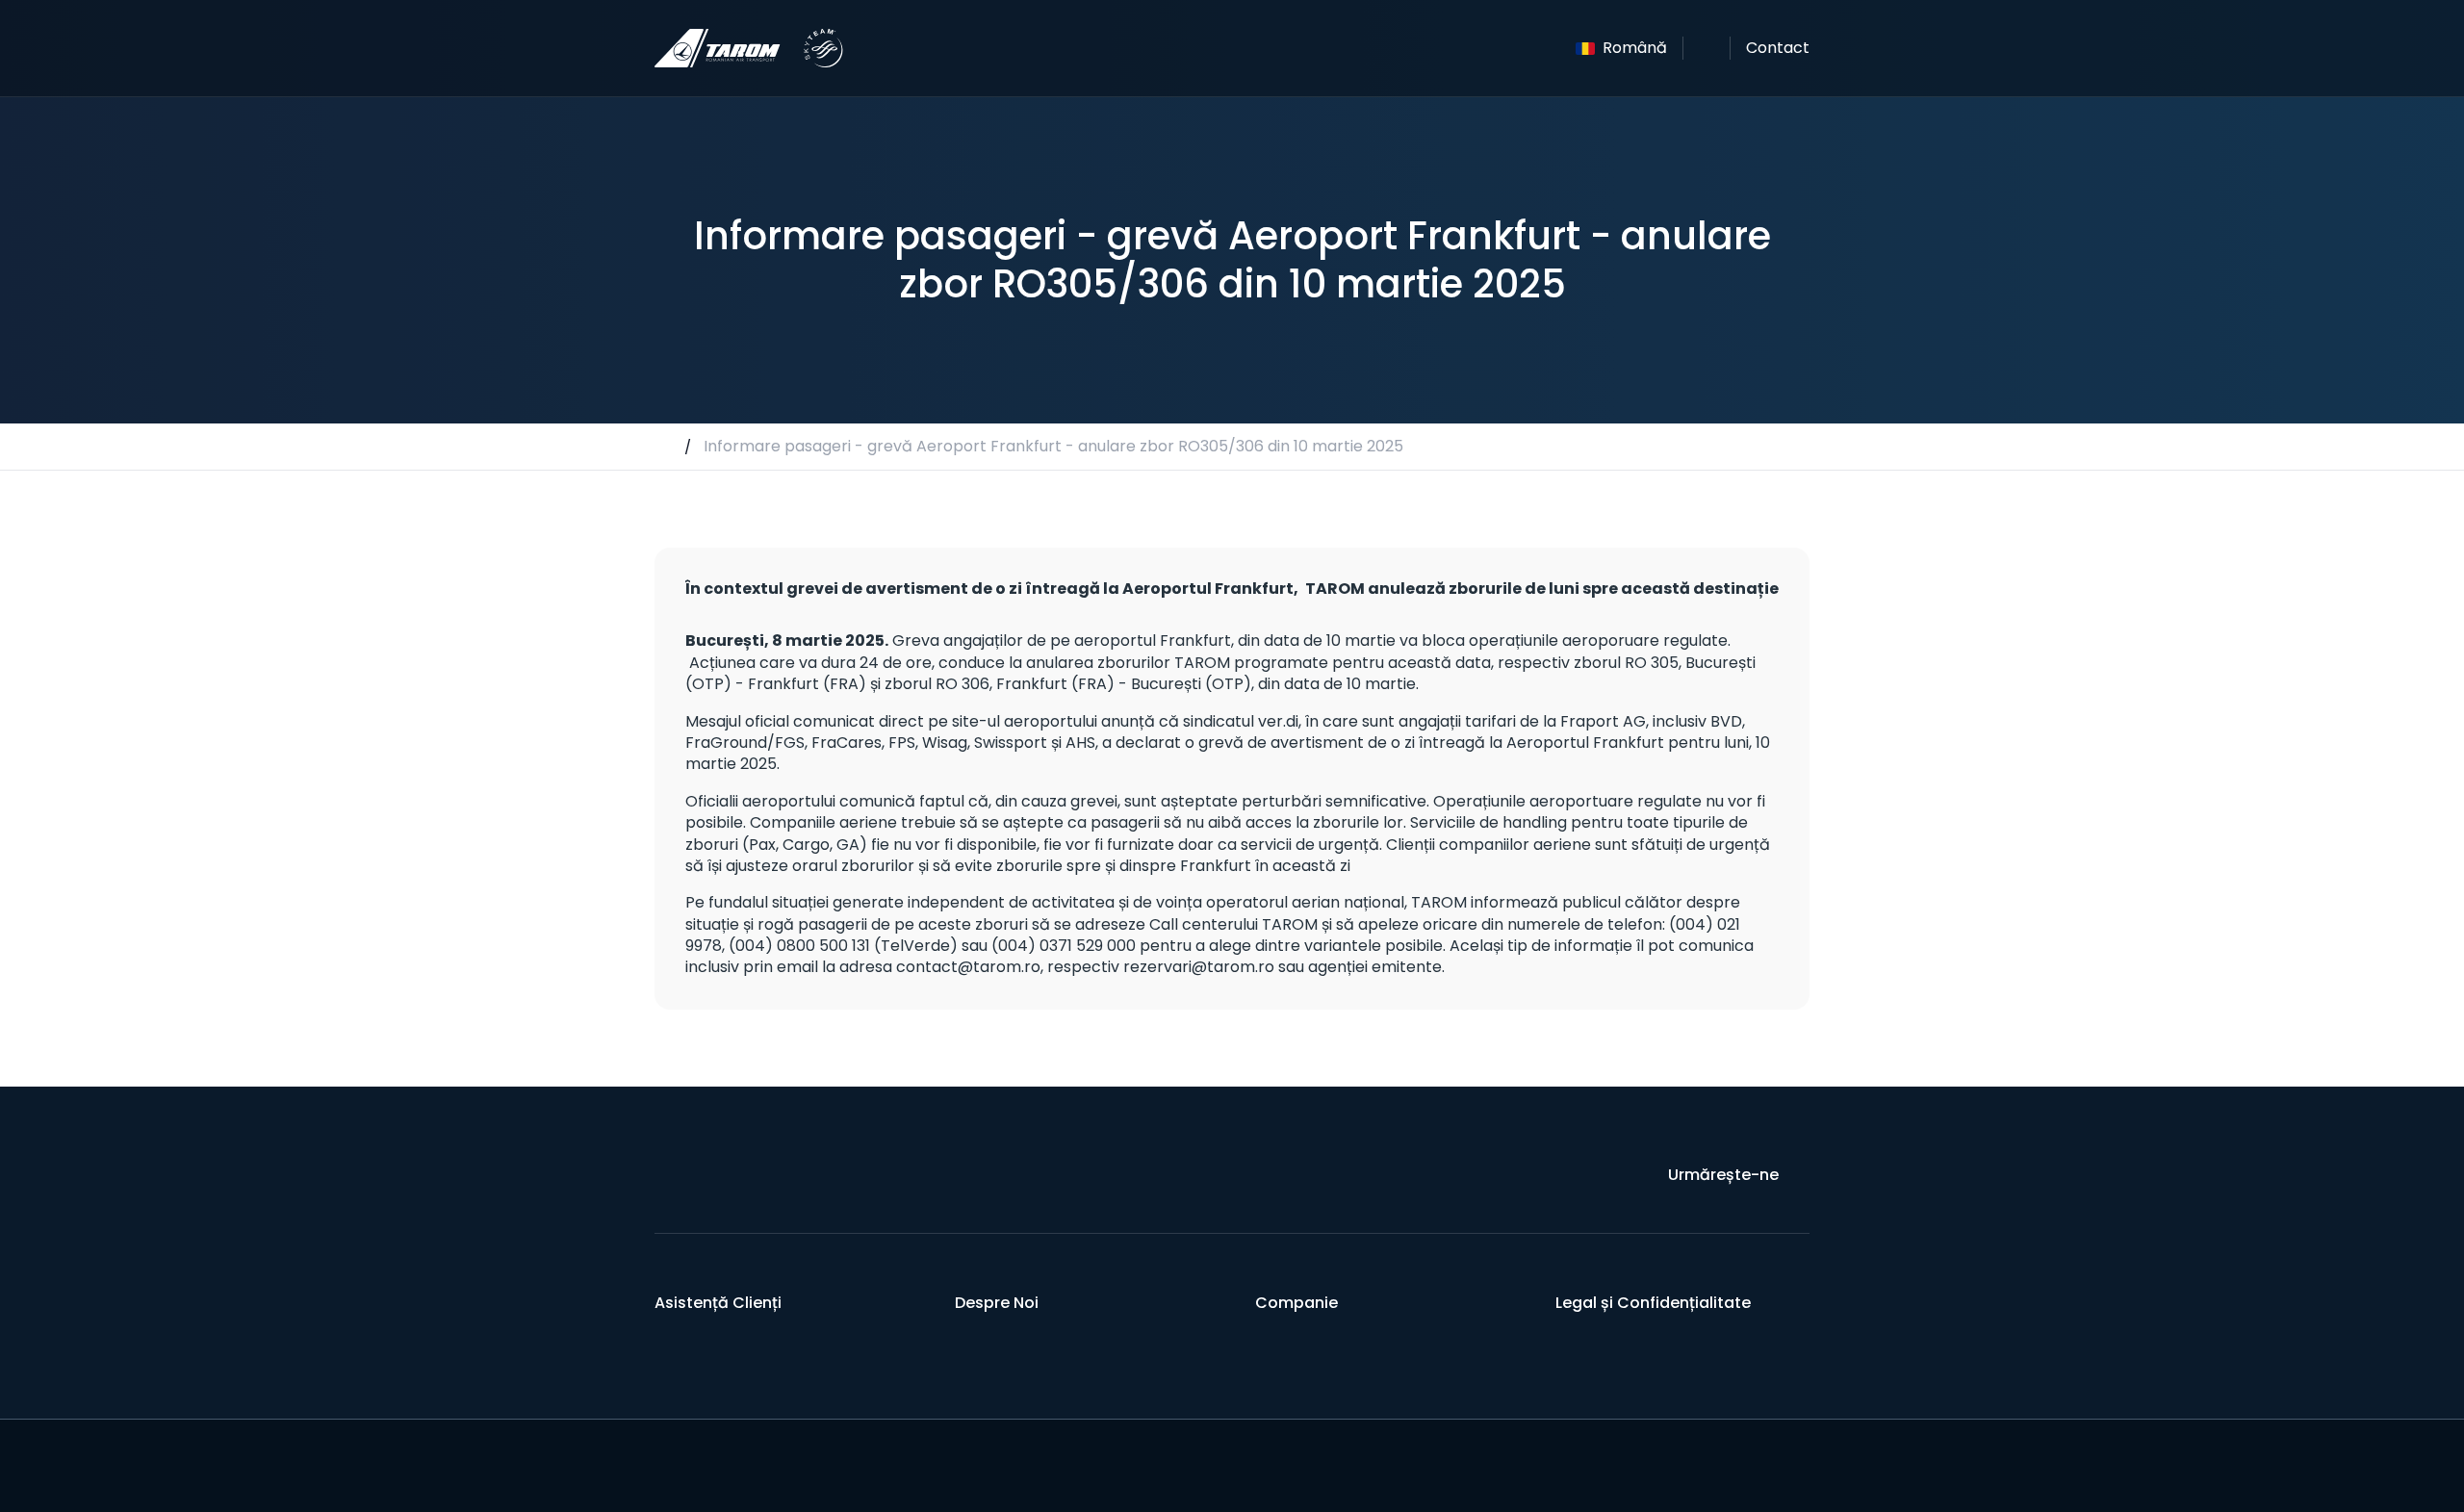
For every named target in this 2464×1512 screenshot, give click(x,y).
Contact (1778, 48)
